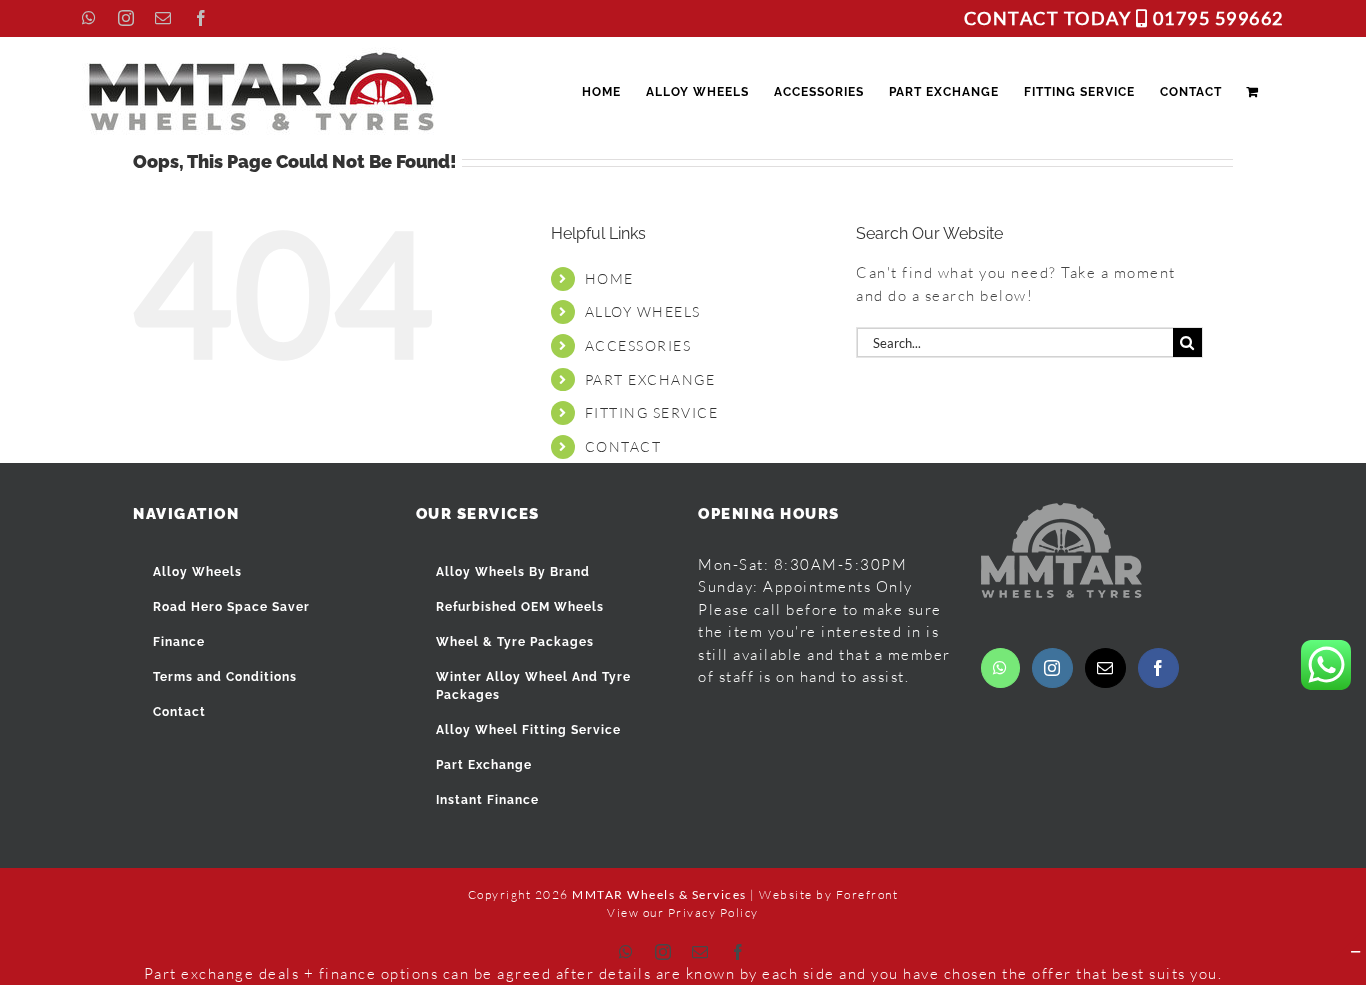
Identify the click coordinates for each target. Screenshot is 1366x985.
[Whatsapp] (1001, 668)
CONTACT (623, 446)
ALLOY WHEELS (643, 311)
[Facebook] (1159, 668)
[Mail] (1106, 668)
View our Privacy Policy (683, 912)
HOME (609, 278)
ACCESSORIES (638, 345)
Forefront (867, 894)
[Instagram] (1053, 668)
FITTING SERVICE (652, 412)
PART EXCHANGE (650, 379)
